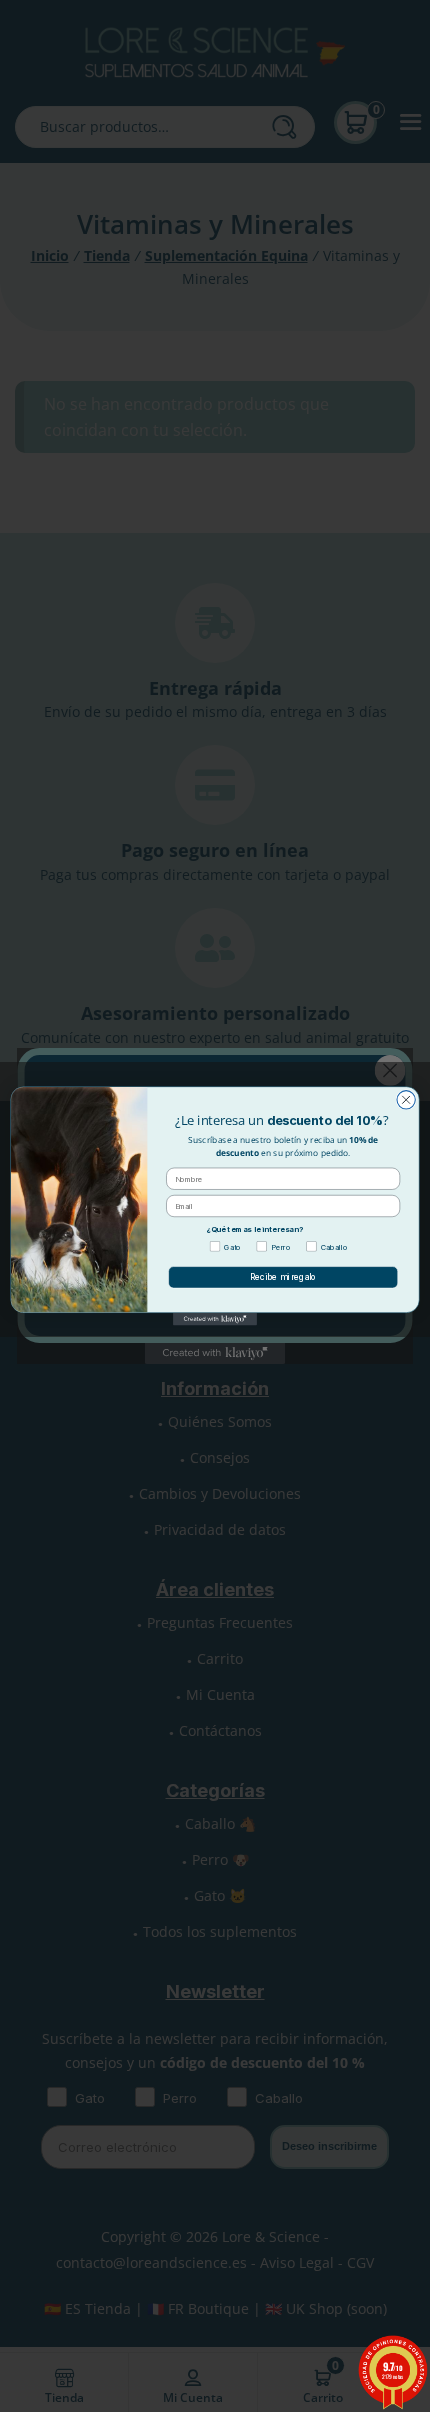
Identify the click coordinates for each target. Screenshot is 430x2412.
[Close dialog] (406, 1100)
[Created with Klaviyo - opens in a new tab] (215, 1319)
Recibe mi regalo (283, 1277)
